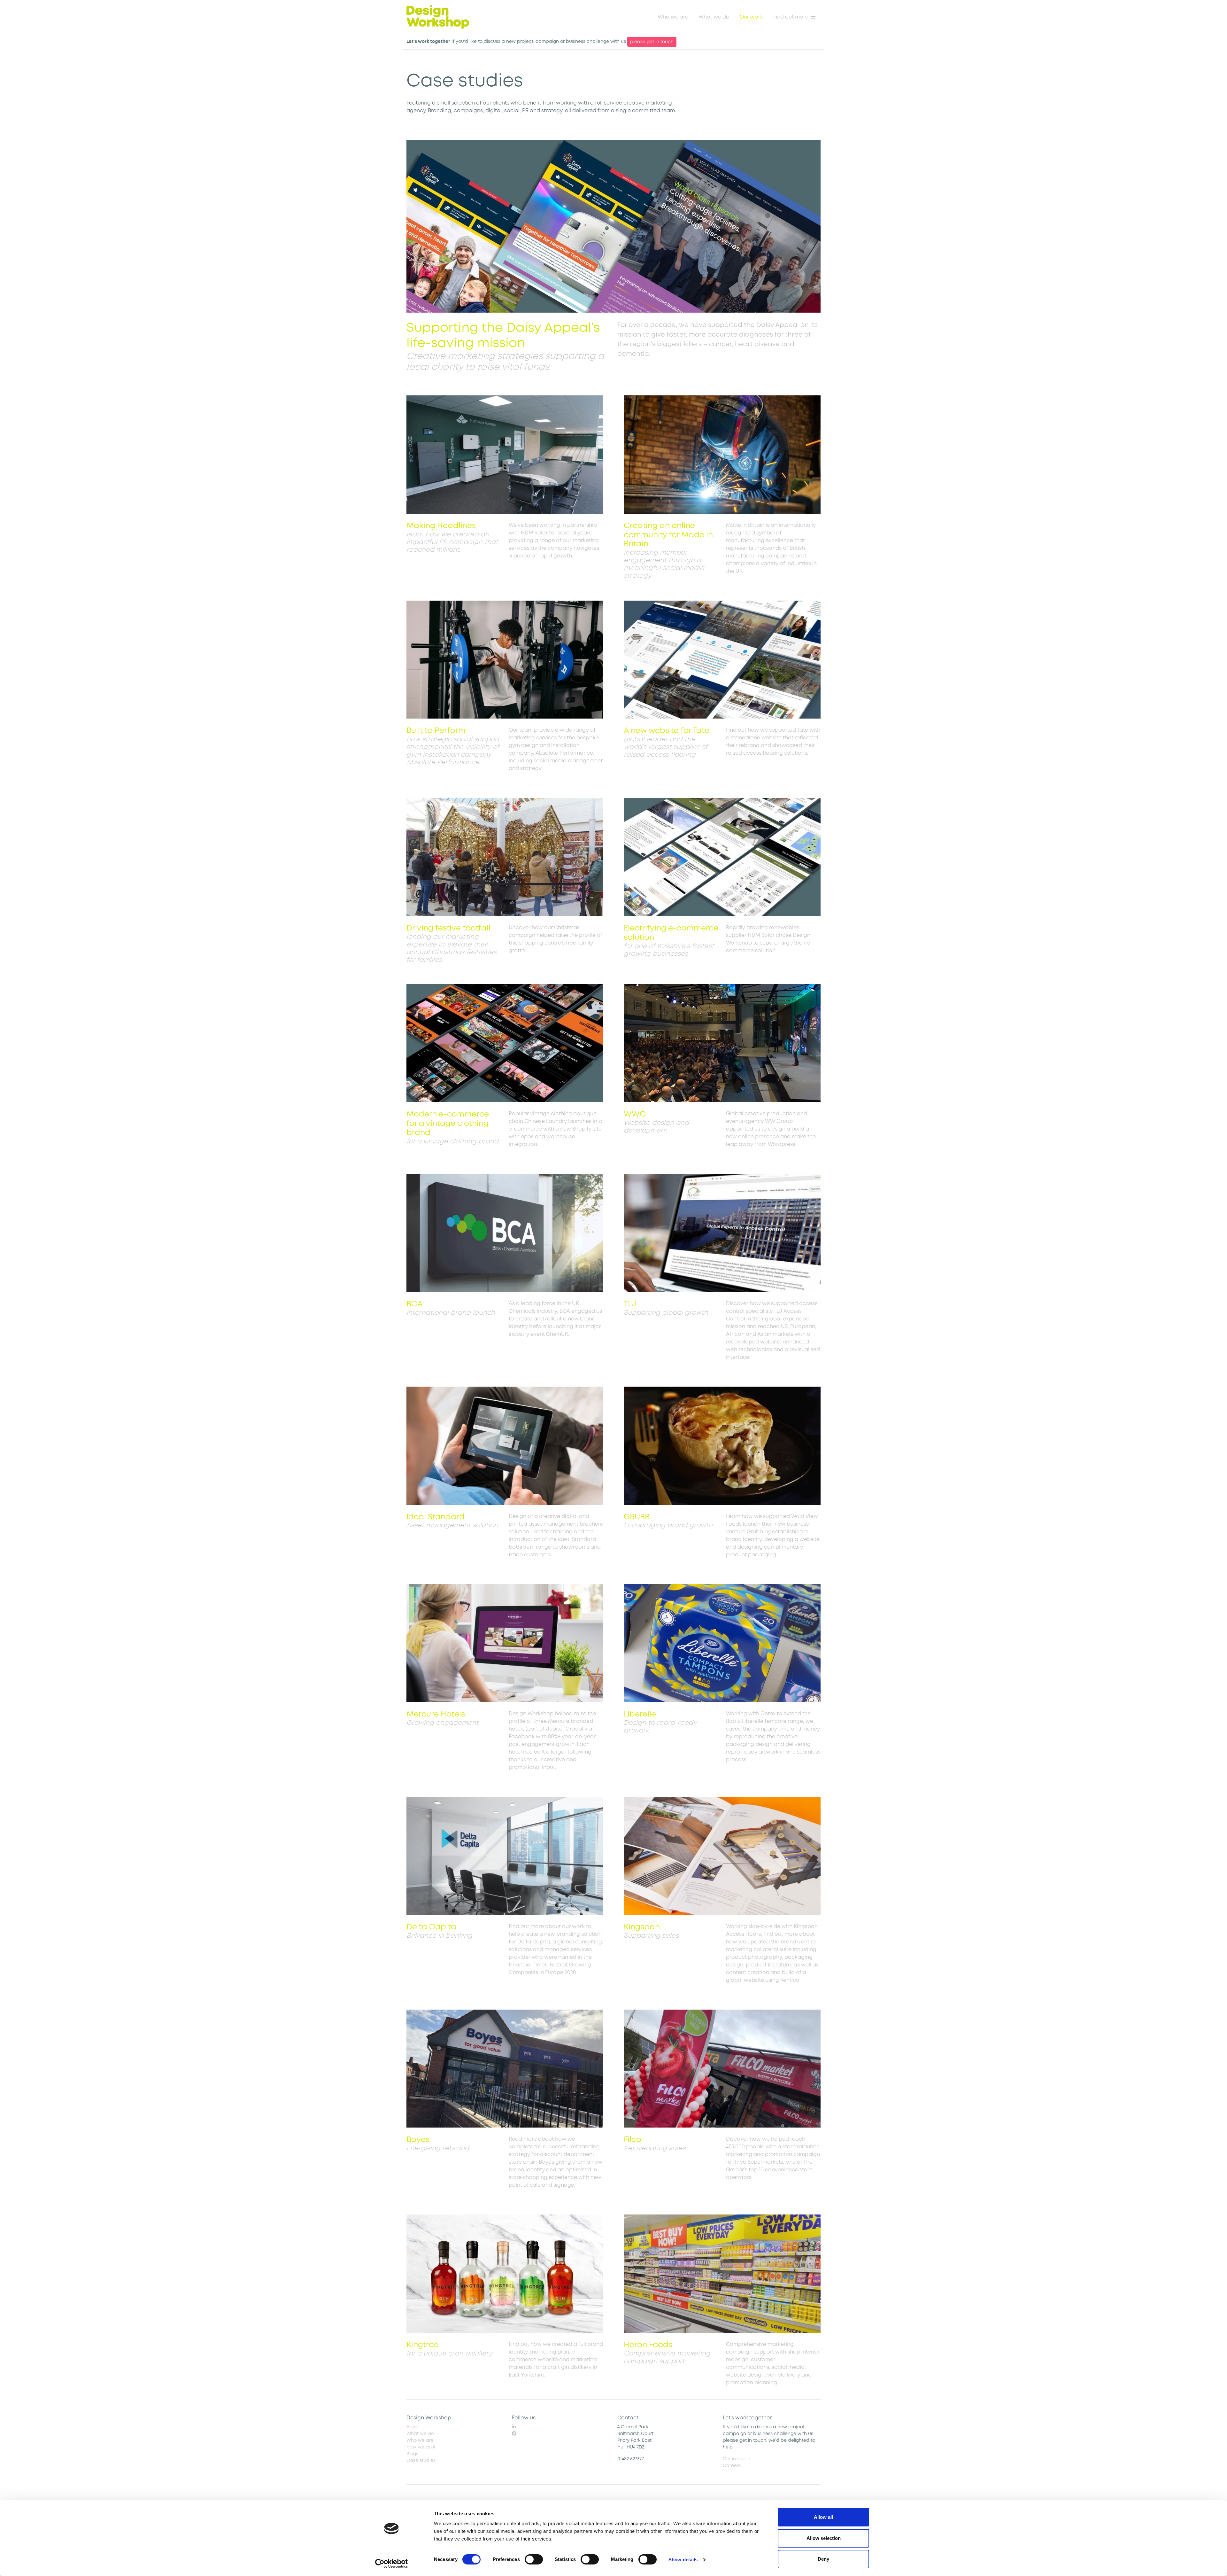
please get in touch (652, 42)
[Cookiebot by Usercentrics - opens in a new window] (392, 2564)
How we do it (421, 2447)
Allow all (823, 2517)
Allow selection (824, 2538)
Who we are (673, 17)
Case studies (421, 2460)
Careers (732, 2466)
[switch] (534, 2559)
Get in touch (737, 2459)
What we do (714, 17)
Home (413, 2427)
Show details (683, 2560)
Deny (823, 2559)
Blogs (412, 2454)
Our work (751, 17)
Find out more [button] (791, 17)
